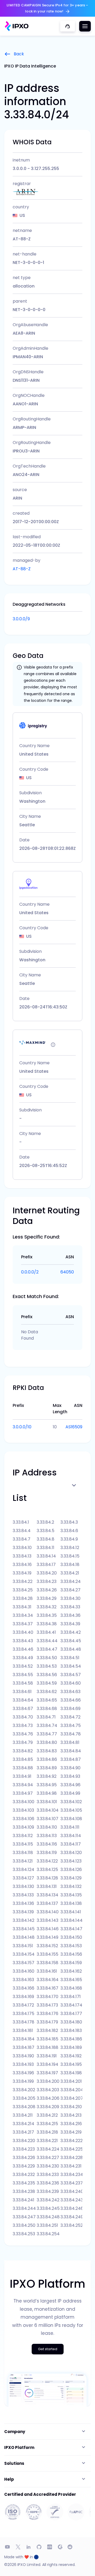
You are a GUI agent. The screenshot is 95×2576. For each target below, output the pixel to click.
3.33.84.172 (23, 2005)
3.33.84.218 (47, 2132)
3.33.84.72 (70, 1717)
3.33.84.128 (47, 1878)
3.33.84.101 (47, 1802)
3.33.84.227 (48, 2158)
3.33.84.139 (23, 1912)
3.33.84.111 (70, 1827)
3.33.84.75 (71, 1725)
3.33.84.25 (23, 1590)
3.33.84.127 (23, 1878)
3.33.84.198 (71, 2073)
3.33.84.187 (23, 2047)
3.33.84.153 (71, 1946)
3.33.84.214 (23, 2124)
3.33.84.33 (70, 1607)
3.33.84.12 (70, 1548)
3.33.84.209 (48, 2107)
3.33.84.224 (48, 2149)
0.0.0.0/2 (30, 1272)
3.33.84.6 (69, 1531)
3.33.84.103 (23, 1810)
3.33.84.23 (47, 1581)
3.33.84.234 (71, 2175)
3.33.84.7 (22, 1539)
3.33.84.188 (47, 2047)
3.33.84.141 (71, 1912)
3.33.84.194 (47, 2064)
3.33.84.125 (47, 1870)
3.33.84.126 (71, 1870)
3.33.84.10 (22, 1548)
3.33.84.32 (47, 1607)
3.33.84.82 (23, 1751)
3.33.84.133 (23, 1895)
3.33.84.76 (23, 1734)
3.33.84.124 (23, 1870)
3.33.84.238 (24, 2191)
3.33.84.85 (23, 1759)
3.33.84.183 (71, 2030)
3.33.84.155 (47, 1954)
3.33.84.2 (45, 1522)
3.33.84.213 (71, 2115)
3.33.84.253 (24, 2234)
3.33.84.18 (70, 1565)
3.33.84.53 (47, 1666)
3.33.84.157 (23, 1963)
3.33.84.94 (23, 1785)
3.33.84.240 (71, 2191)
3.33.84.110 (47, 1827)
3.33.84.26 (47, 1590)
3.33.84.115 (23, 1844)
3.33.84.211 (23, 2115)
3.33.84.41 (46, 1632)
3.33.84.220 (24, 2141)
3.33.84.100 (23, 1802)
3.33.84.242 (48, 2200)
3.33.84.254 (48, 2234)
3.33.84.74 (47, 1725)
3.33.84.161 (47, 1971)
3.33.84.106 (23, 1819)
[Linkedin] (28, 2547)
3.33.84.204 (71, 2090)
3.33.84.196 (23, 2073)
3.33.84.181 (23, 2030)
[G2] (60, 2547)
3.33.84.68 (47, 1709)
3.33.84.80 (47, 1742)
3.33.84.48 (71, 1649)
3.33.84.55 (23, 1675)
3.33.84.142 (23, 1920)
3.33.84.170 (47, 1997)
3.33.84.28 (23, 1598)
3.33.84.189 (71, 2047)
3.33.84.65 (47, 1700)
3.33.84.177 (71, 2014)
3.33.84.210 (71, 2107)
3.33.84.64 (23, 1700)
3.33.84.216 (71, 2124)
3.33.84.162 (71, 1971)
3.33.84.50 (47, 1658)
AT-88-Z (22, 569)
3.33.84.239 (48, 2191)
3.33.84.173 (47, 2005)
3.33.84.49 (23, 1658)
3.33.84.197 (47, 2073)
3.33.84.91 (22, 1776)
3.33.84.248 (48, 2217)
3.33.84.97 (23, 1793)
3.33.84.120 (71, 1853)
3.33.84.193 (23, 2064)
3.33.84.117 (71, 1844)
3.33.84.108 (71, 1819)
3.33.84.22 (23, 1581)
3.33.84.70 (23, 1717)
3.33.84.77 (47, 1734)
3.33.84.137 (47, 1903)
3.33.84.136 (23, 1903)
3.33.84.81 (70, 1742)
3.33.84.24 (71, 1581)
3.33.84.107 (47, 1819)
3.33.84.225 (71, 2149)
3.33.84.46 (23, 1649)
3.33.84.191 (47, 2056)
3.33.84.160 (23, 1971)
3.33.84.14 (46, 1556)
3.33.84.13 (22, 1556)
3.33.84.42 (71, 1632)
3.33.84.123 (71, 1861)
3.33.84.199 (23, 2081)
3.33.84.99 (70, 1793)
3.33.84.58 (23, 1683)
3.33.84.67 (23, 1709)
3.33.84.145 (24, 1929)
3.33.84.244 (24, 2208)
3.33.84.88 (23, 1768)
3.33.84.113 (47, 1836)
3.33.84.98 (47, 1793)
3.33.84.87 (71, 1759)
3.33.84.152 (47, 1946)
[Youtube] (7, 2547)
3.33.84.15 (70, 1556)
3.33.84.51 (70, 1658)
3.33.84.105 (71, 1810)
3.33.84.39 (70, 1624)
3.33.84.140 (48, 1912)
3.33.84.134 (47, 1895)
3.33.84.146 (48, 1929)
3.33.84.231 (71, 2166)
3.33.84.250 (24, 2225)
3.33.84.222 (71, 2141)
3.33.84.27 (70, 1590)
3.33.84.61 (22, 1692)
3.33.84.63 (70, 1692)
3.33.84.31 (22, 1607)
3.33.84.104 (48, 1810)
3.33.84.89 (47, 1768)
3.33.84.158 (47, 1963)
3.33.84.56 (47, 1675)
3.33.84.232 (24, 2175)
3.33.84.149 (47, 1937)
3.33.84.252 (71, 2225)
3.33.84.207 (71, 2098)
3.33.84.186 (71, 2039)
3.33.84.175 (23, 2014)
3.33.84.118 (23, 1853)
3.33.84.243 (71, 2200)
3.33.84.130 (23, 1886)
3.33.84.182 (47, 2030)
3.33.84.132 (71, 1886)
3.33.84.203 (48, 2090)
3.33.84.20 (47, 1573)
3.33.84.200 (48, 2081)
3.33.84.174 (71, 2005)
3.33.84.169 (23, 1997)
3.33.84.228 (71, 2158)
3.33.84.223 (24, 2149)
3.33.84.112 (23, 1836)
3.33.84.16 (22, 1565)
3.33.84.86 (47, 1759)
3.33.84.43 (23, 1641)
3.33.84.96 (70, 1785)
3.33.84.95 (47, 1785)
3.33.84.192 (71, 2056)
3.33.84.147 (71, 1929)
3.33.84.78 (71, 1734)
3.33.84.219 (71, 2132)
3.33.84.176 (47, 2014)
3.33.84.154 (24, 1954)
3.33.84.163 (23, 1980)
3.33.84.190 (23, 2056)
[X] (18, 2547)
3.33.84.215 (47, 2124)
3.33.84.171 (71, 1997)
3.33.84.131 (47, 1886)
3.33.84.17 (46, 1565)
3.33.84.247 (24, 2217)
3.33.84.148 (24, 1937)
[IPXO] (17, 26)
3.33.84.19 (22, 1573)
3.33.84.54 (71, 1666)
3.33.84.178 (23, 2022)
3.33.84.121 (23, 1861)
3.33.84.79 (23, 1742)
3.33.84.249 (71, 2217)
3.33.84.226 (24, 2158)
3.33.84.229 (24, 2166)
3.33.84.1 (21, 1522)
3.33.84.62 (47, 1692)
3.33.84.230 (48, 2166)
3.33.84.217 (23, 2132)
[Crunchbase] (50, 2547)
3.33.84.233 (48, 2175)
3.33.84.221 (47, 2141)
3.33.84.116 (47, 1844)
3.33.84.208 (24, 2107)
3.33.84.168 (71, 1988)
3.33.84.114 (71, 1836)
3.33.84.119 (47, 1853)
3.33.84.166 (23, 1988)
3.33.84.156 (71, 1954)
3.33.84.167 (47, 1988)
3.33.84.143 (47, 1920)
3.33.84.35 (47, 1615)
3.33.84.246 (71, 2208)
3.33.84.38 (47, 1624)
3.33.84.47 (47, 1649)
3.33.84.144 (71, 1920)
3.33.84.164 (48, 1980)
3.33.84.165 (71, 1980)
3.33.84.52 (23, 1666)
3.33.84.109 (23, 1827)
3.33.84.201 (71, 2081)
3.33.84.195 (71, 2064)
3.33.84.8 (46, 1539)
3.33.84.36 (70, 1615)
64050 (67, 1272)
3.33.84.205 (24, 2098)
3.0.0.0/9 (21, 619)
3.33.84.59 (47, 1683)
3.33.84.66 (71, 1700)
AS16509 (74, 1427)
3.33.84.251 (47, 2225)
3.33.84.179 (47, 2022)
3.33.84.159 (71, 1963)
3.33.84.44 (47, 1641)
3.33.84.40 (23, 1632)
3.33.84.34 (23, 1615)
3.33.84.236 (48, 2183)
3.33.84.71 (46, 1717)
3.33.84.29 (47, 1598)
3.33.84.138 (71, 1903)
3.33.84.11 (46, 1548)
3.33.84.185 (47, 2039)
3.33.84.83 (47, 1751)
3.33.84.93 (70, 1776)
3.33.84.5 (46, 1531)
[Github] (39, 2547)
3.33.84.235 (24, 2183)
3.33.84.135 (71, 1895)
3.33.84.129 (71, 1878)
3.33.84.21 (70, 1573)
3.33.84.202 (24, 2090)
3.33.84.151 (23, 1946)
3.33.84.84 (71, 1751)
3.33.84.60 (71, 1683)
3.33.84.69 (70, 1709)
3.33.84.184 (24, 2039)
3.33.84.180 (71, 2022)
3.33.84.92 (47, 1776)
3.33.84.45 (71, 1641)
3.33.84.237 (71, 2183)
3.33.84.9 (69, 1539)
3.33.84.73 (23, 1725)
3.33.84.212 (47, 2115)
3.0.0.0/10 (22, 1427)
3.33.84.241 (23, 2200)
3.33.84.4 (22, 1531)
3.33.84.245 (48, 2208)
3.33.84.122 (47, 1861)
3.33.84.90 (70, 1768)
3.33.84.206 (48, 2098)
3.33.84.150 (71, 1937)
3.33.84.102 (71, 1802)
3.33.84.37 (23, 1624)
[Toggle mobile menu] (85, 26)
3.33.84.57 (71, 1675)
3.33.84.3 (69, 1522)
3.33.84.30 (70, 1598)
